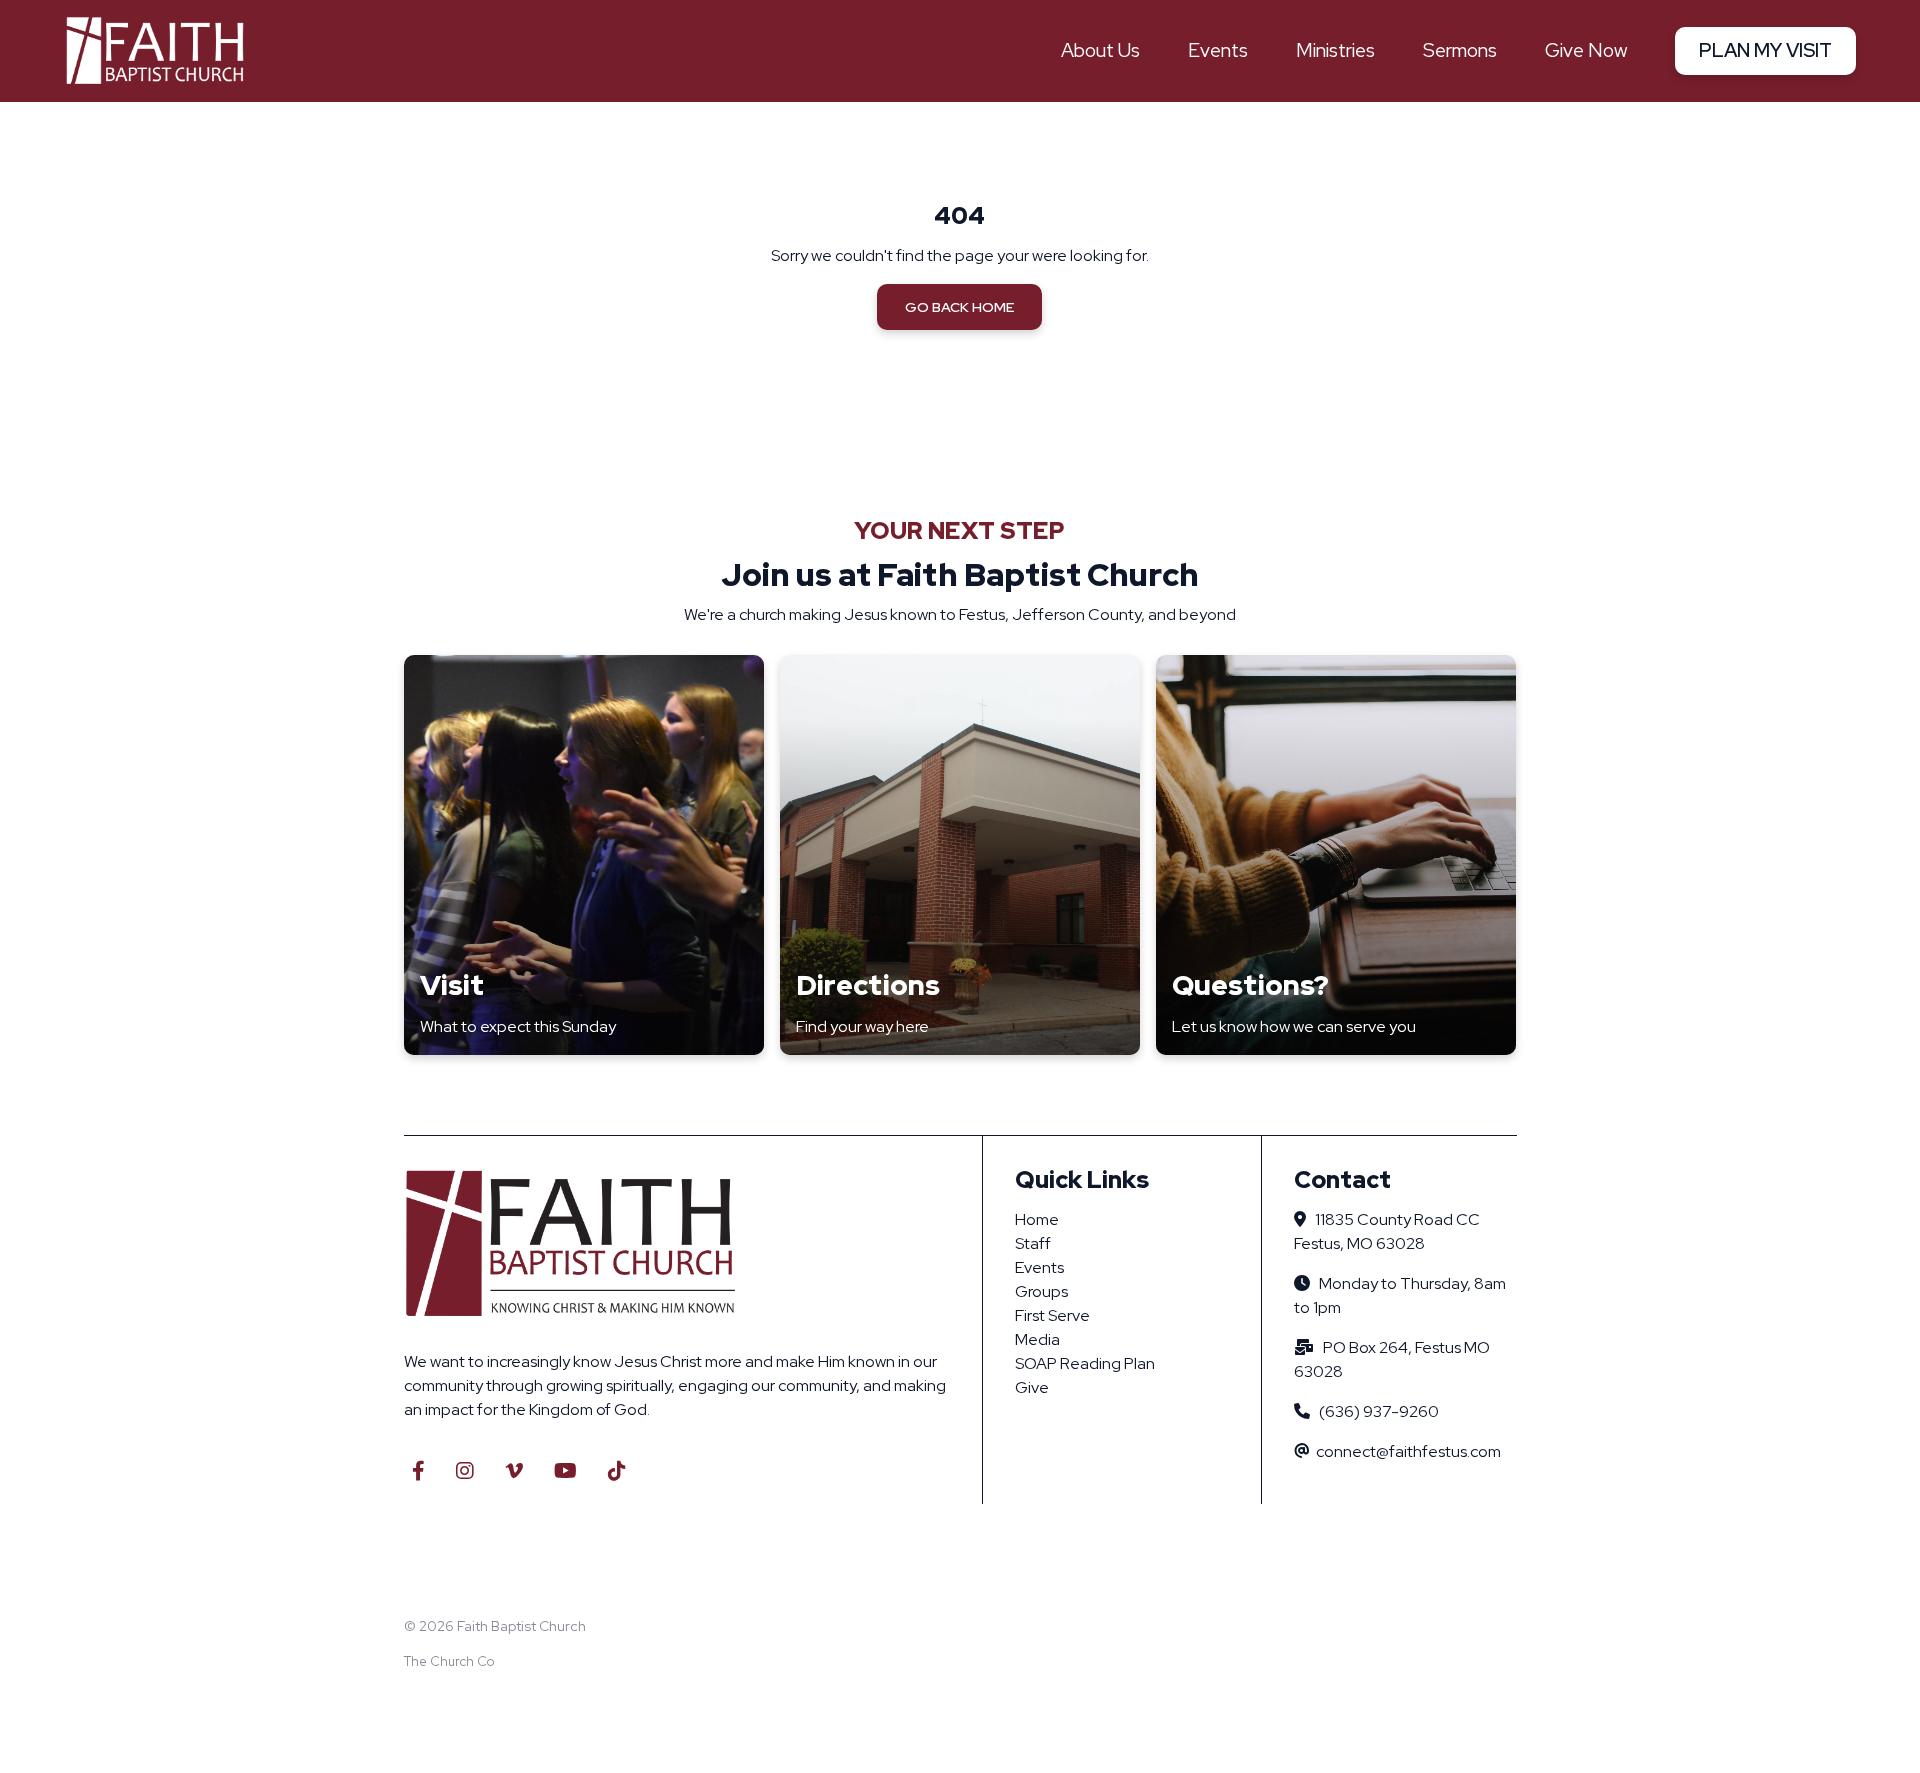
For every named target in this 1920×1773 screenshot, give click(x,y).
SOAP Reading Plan (1085, 1363)
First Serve (1052, 1315)
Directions (868, 985)
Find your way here (862, 1026)
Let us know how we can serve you (1294, 1026)
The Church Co (449, 1661)
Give (1032, 1387)
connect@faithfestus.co (1402, 1451)
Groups (1041, 1291)
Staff (1033, 1243)
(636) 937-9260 (1379, 1411)
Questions (1243, 985)
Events (1039, 1267)
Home (1037, 1219)
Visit (452, 985)
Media (1037, 1339)
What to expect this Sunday (518, 1026)
